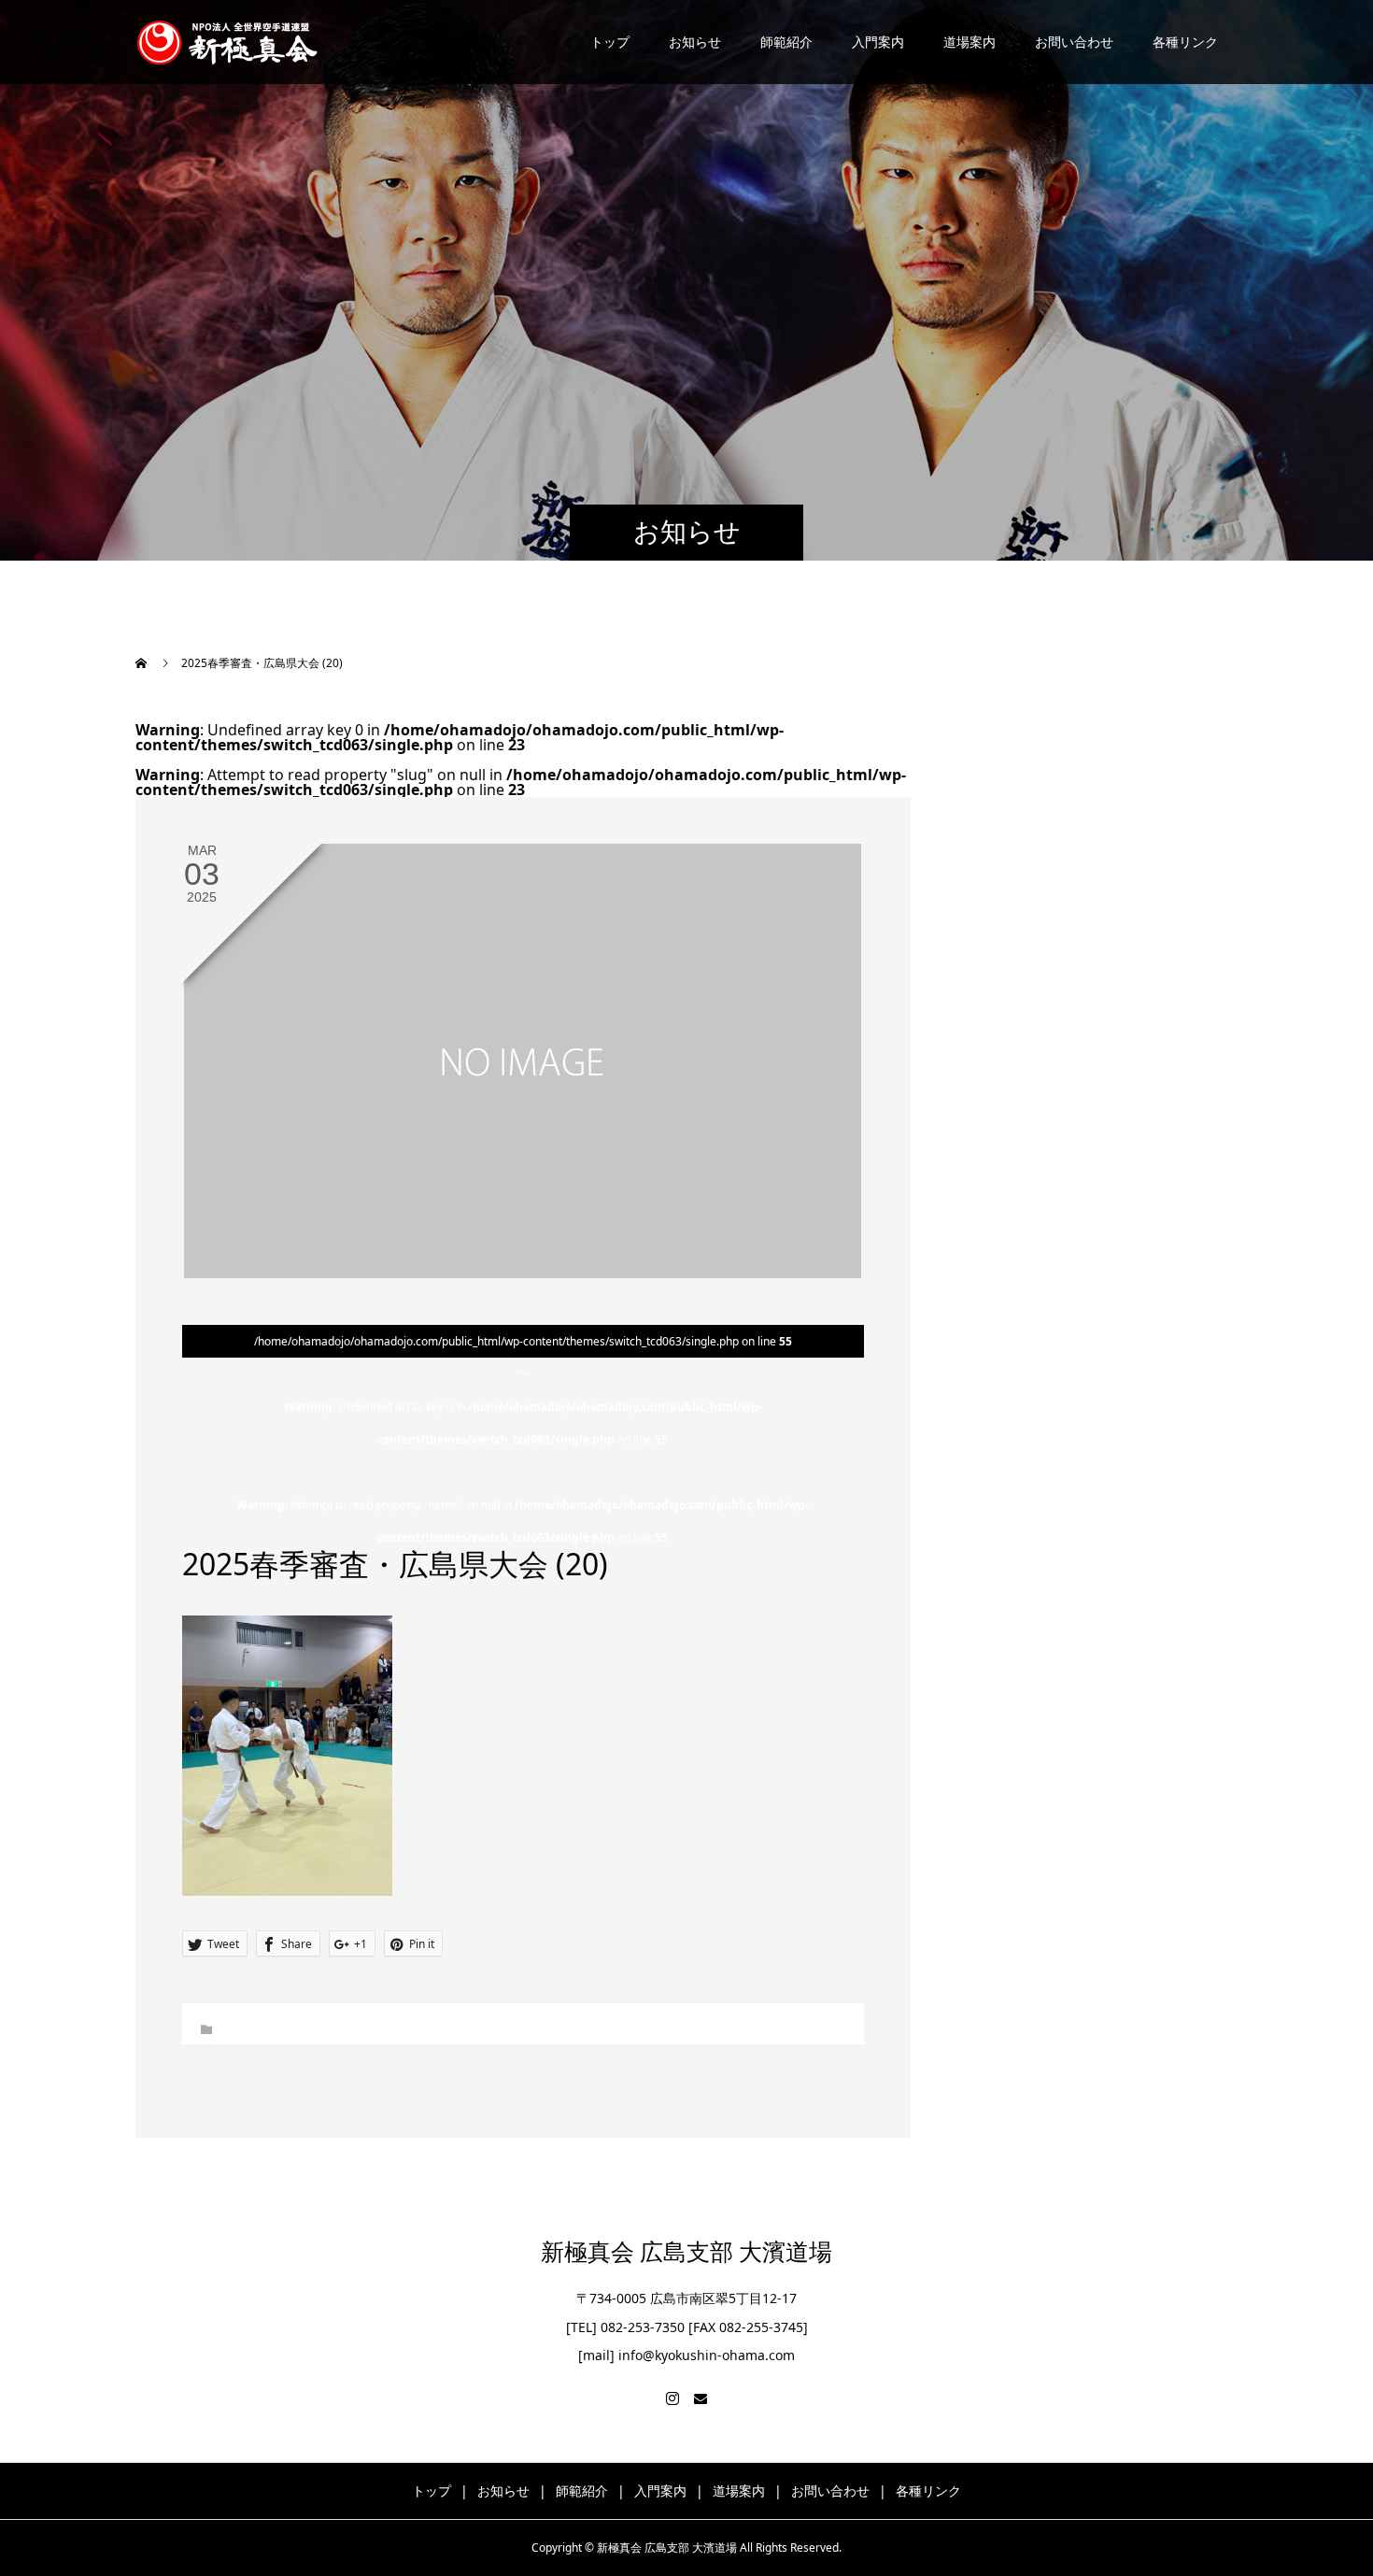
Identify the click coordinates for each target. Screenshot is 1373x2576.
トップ (610, 42)
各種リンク (1185, 42)
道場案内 (970, 42)
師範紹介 (786, 42)
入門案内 (878, 42)
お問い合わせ (1074, 42)
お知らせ (695, 42)
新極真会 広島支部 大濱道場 (686, 2252)
